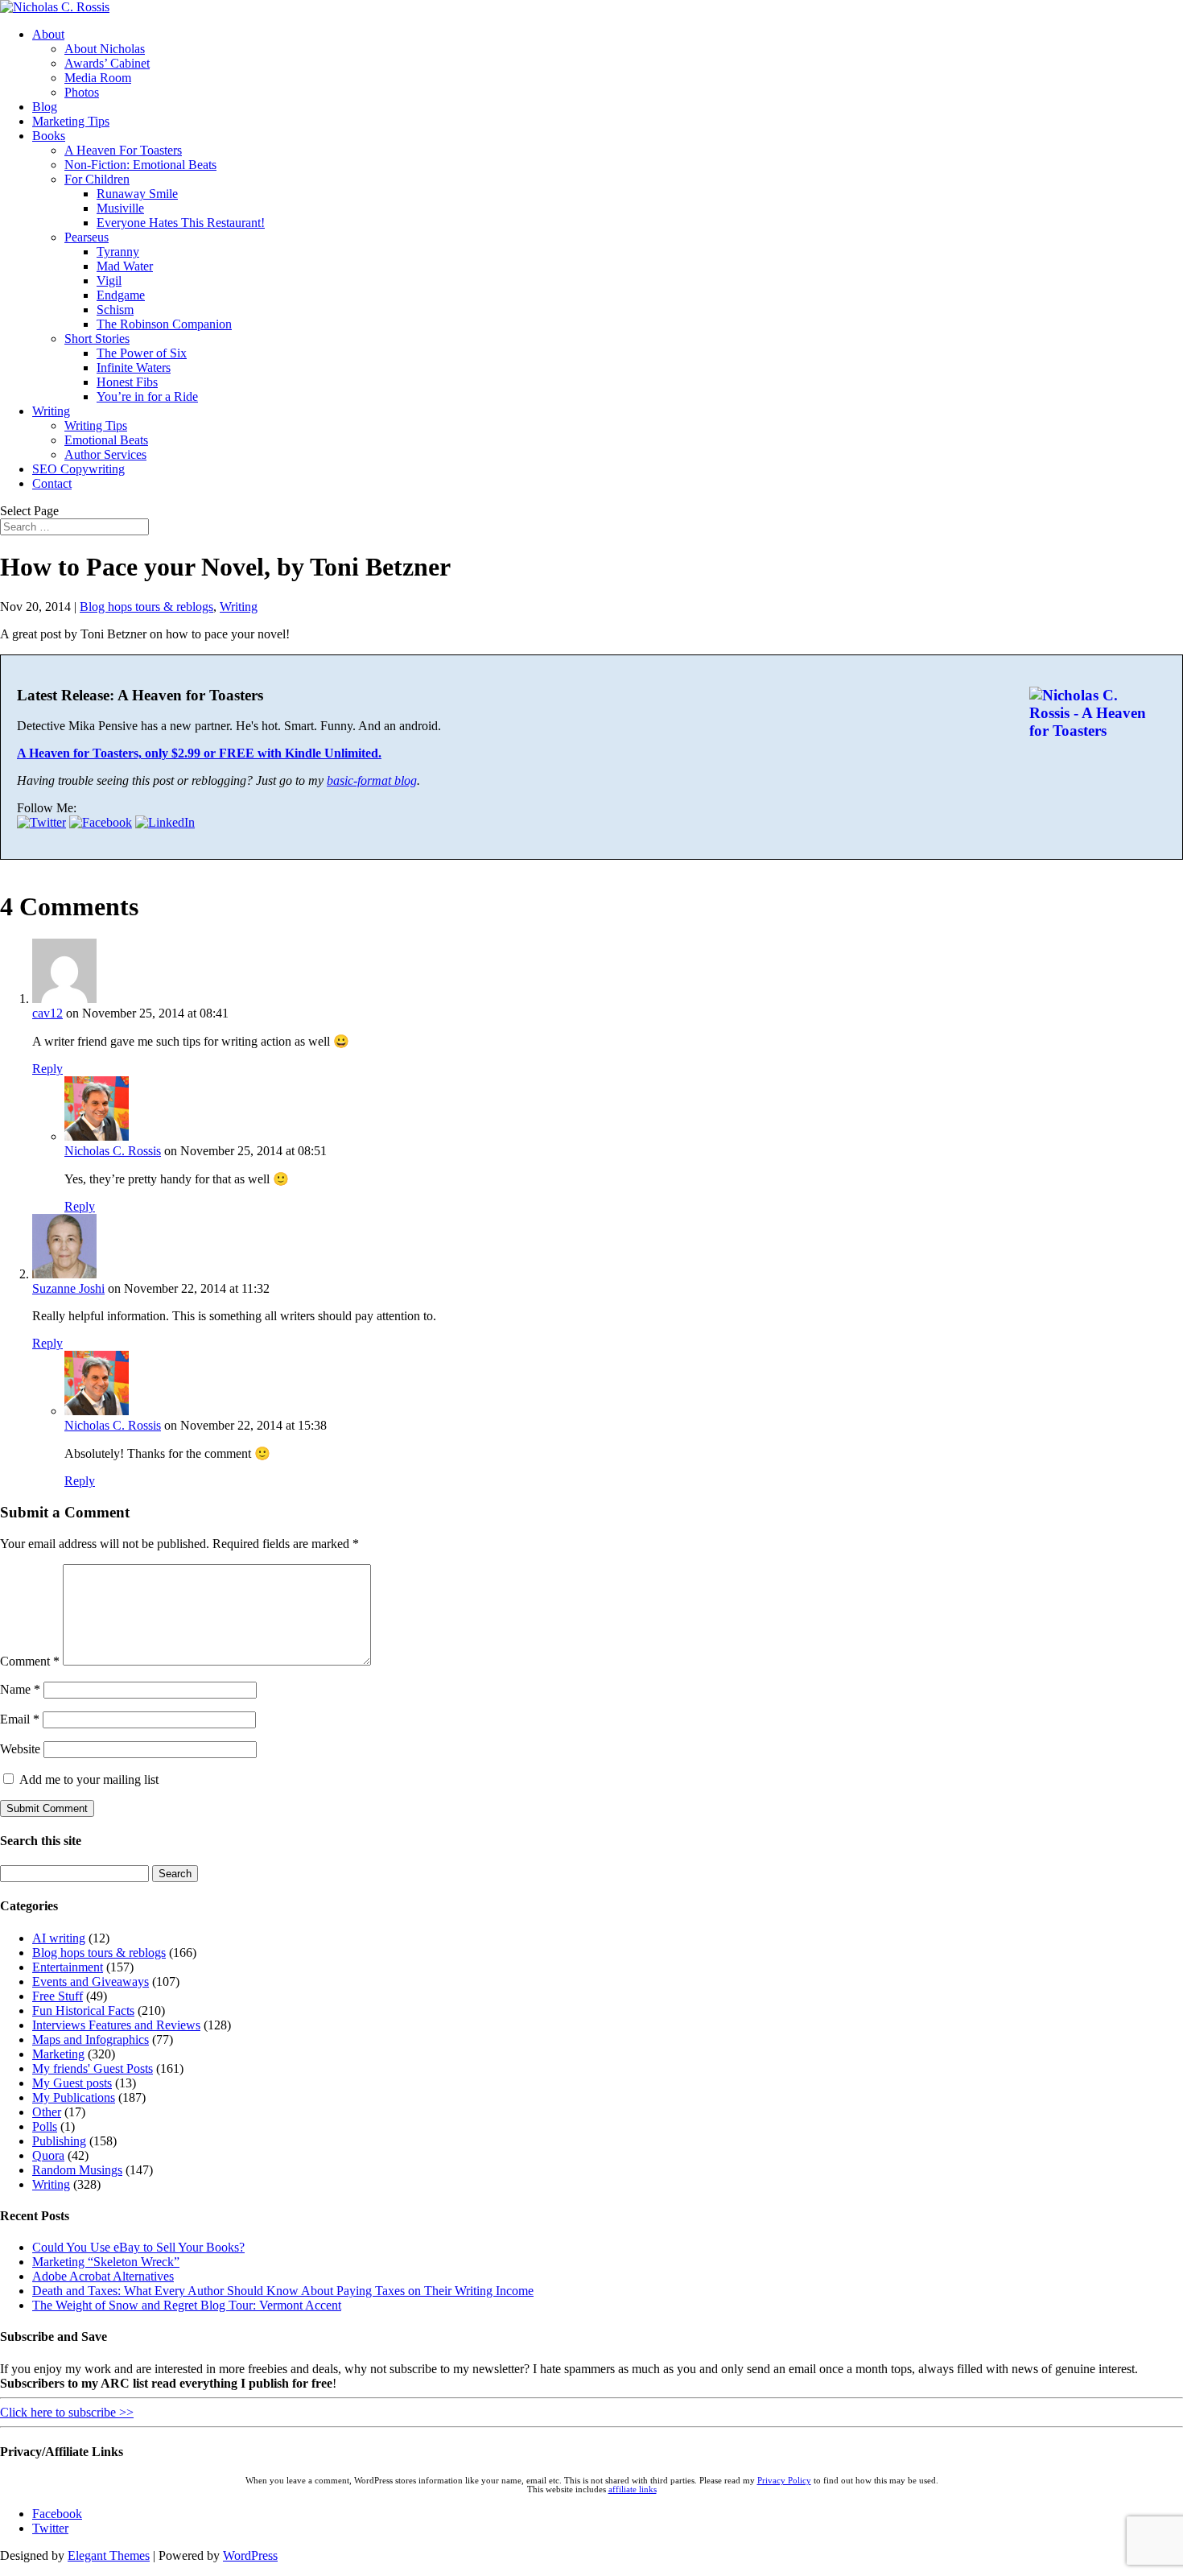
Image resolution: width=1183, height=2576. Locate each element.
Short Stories (97, 339)
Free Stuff (58, 1996)
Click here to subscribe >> (67, 2412)
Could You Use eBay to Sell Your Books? (138, 2247)
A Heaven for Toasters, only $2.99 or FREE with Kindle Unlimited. (199, 753)
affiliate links (633, 2489)
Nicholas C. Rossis (113, 1151)
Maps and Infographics (91, 2039)
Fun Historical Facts (83, 2010)
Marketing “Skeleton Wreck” (106, 2262)
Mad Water (125, 266)
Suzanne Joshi (68, 1288)
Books (49, 136)
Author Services (105, 454)
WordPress (250, 2555)
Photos (82, 92)
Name (20, 1689)
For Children (97, 179)
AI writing (59, 1938)
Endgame (121, 295)
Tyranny (118, 252)
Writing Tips (96, 425)
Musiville (120, 208)
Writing (51, 411)
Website (20, 1749)
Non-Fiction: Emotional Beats (140, 165)
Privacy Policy (784, 2481)
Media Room (98, 78)
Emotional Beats (106, 440)
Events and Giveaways (91, 1982)
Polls (45, 2126)
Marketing (58, 2054)
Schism (115, 310)
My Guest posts (72, 2083)
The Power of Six (142, 353)
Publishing (59, 2141)
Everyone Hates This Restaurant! (181, 223)
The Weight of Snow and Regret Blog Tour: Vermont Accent (187, 2305)
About (48, 34)
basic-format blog (372, 780)
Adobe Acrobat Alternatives (103, 2276)
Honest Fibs (127, 382)
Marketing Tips (71, 121)
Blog (45, 107)
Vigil (109, 281)
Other (47, 2112)
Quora (48, 2155)
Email (20, 1719)
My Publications (74, 2097)
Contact (52, 483)
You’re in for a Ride (147, 396)
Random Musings (77, 2170)
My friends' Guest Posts (93, 2068)
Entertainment (68, 1967)
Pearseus (87, 237)
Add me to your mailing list (87, 1779)
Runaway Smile (137, 194)
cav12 (47, 1013)
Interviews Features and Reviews (116, 2025)
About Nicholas (105, 49)
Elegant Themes (109, 2555)
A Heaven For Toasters (123, 150)
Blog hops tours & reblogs (146, 607)
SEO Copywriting (78, 469)
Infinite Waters (134, 367)
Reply (47, 1069)
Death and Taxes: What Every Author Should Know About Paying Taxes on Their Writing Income (283, 2291)
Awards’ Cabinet (107, 63)
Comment (30, 1661)
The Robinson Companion (164, 324)
